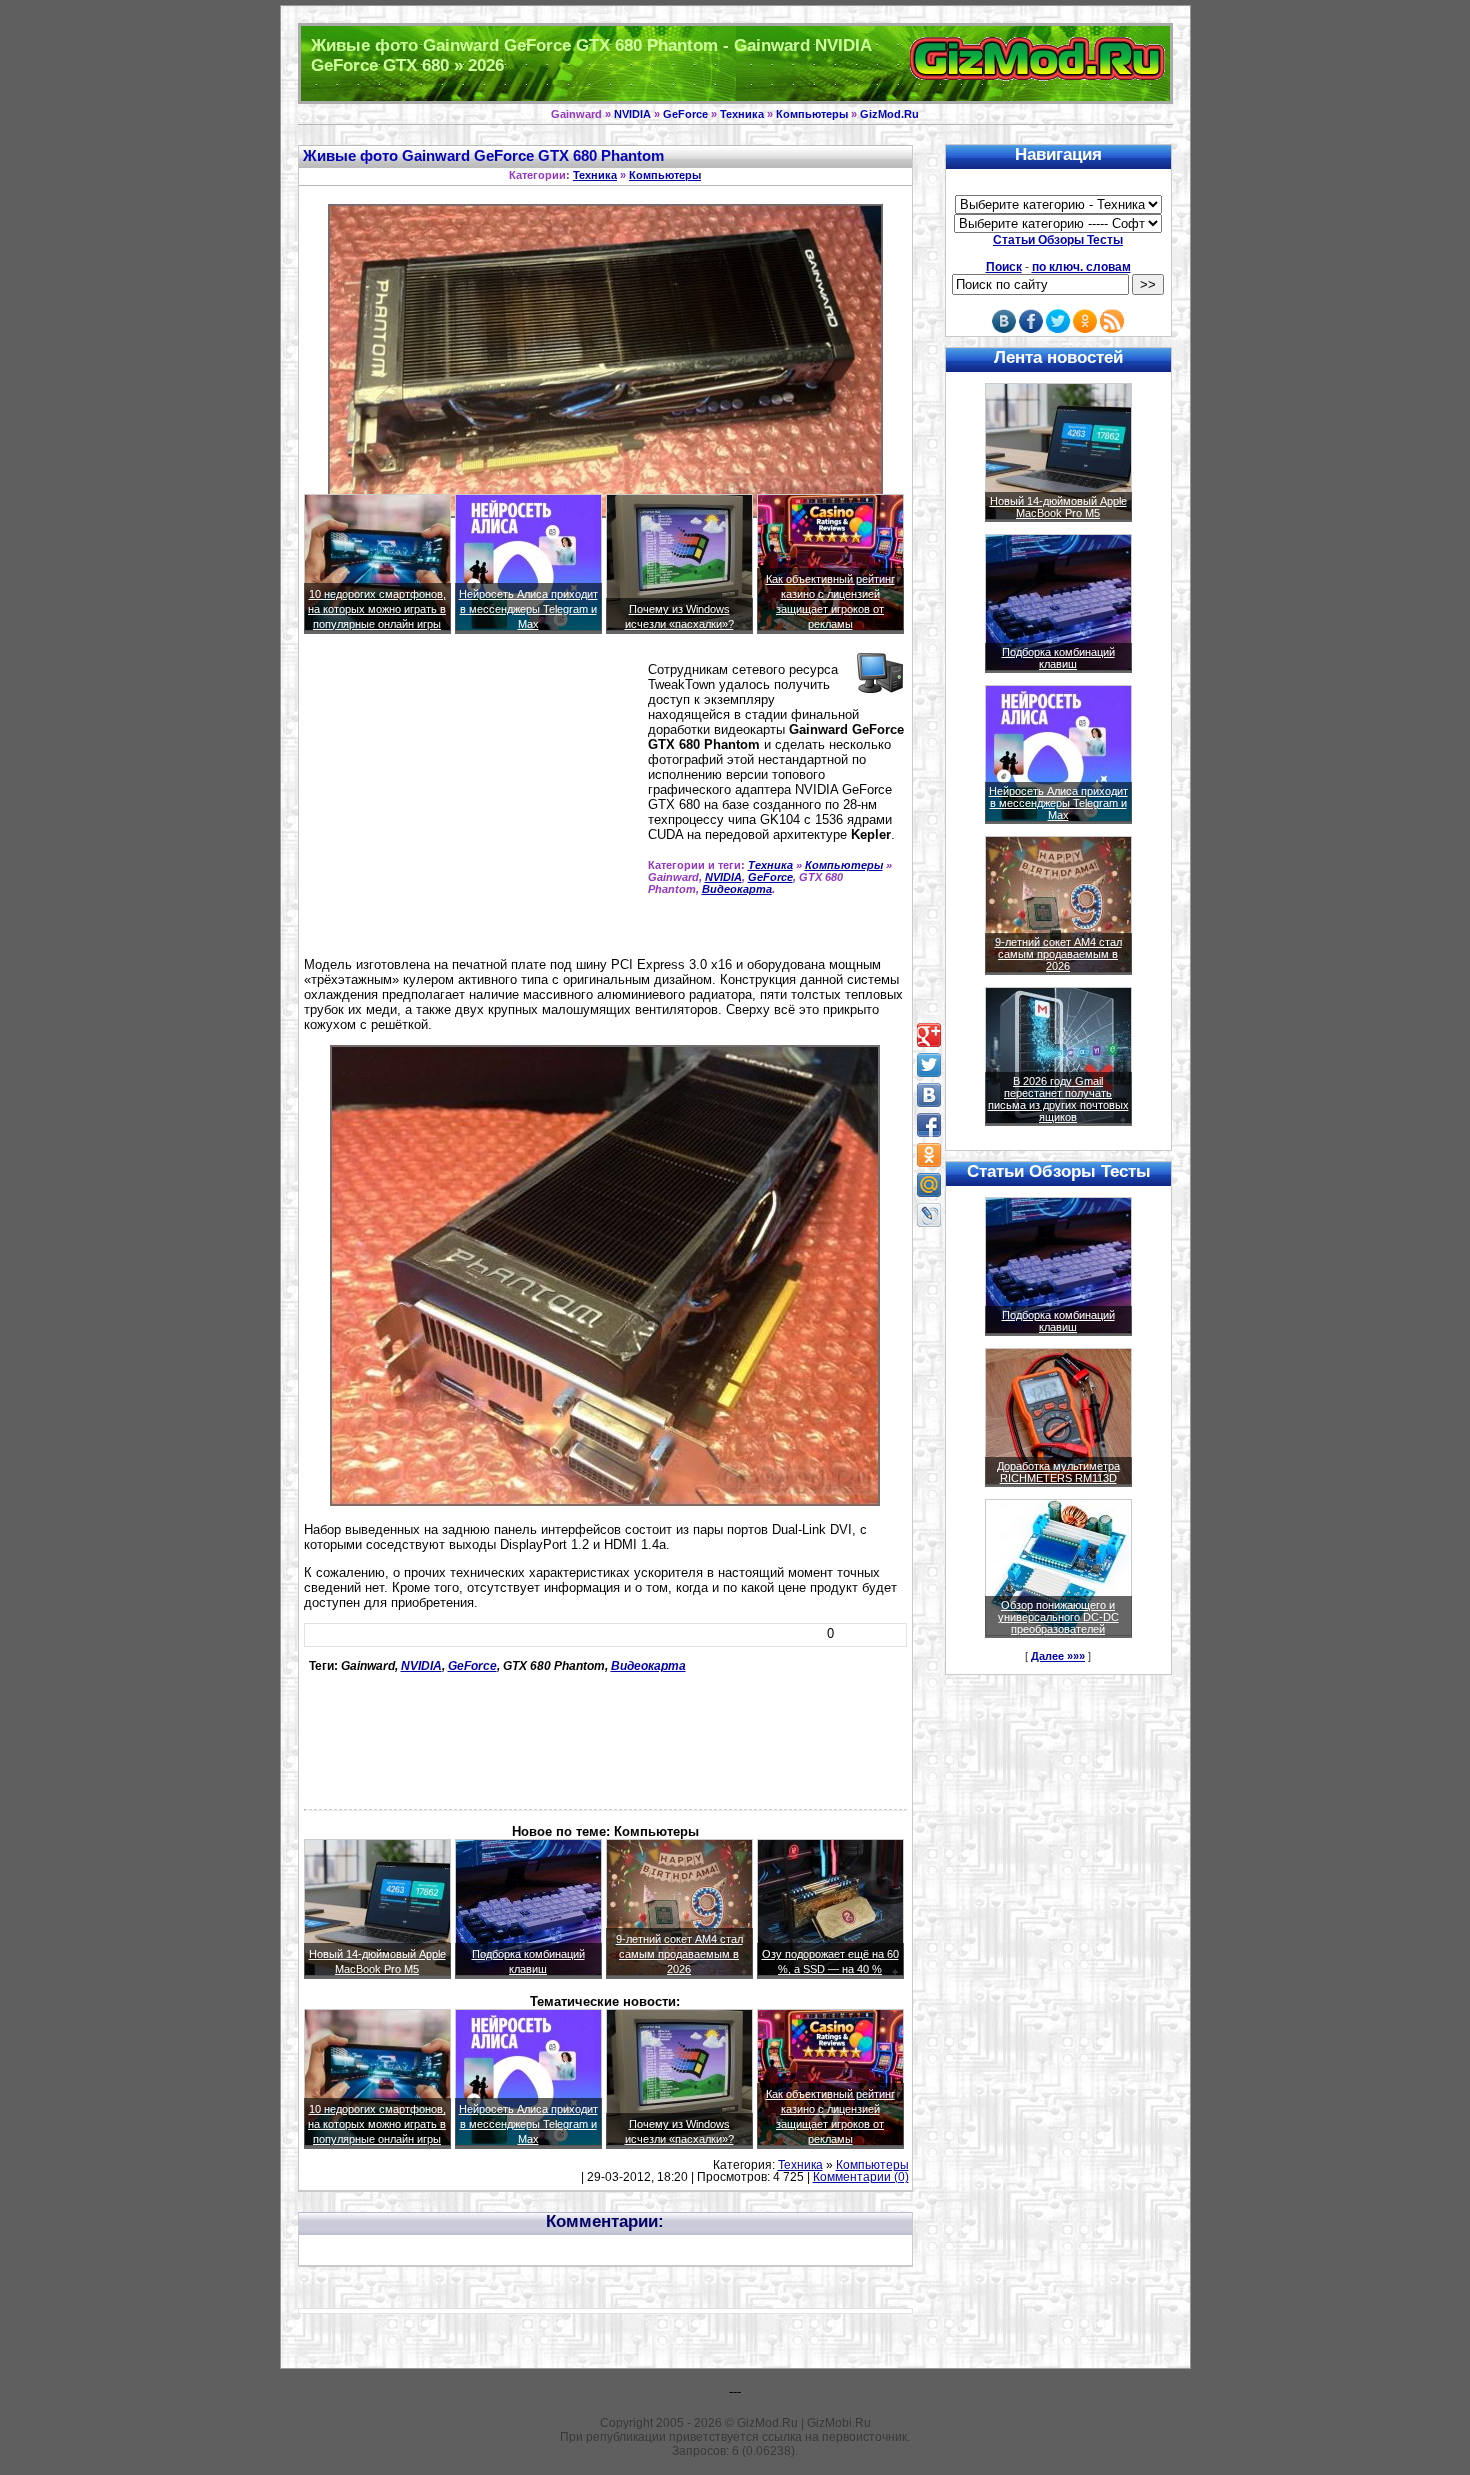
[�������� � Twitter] (929, 1065)
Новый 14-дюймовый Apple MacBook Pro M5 (1058, 507)
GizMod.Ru (889, 114)
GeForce (685, 114)
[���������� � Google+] (929, 1035)
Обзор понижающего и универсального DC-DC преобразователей (1058, 1617)
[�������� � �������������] (929, 1155)
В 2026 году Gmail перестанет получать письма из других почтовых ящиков (1058, 1099)
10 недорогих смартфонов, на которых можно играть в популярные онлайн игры (377, 609)
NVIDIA (632, 114)
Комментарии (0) (861, 2177)
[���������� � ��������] (929, 1095)
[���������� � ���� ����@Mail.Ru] (929, 1185)
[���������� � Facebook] (929, 1125)
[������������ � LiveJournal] (929, 1215)
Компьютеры (812, 114)
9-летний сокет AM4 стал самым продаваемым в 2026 (679, 1954)
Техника (742, 114)
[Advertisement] (472, 804)
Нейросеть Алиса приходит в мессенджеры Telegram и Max (528, 609)
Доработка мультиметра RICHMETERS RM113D (1058, 1472)
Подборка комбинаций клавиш (1058, 658)
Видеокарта (737, 889)
